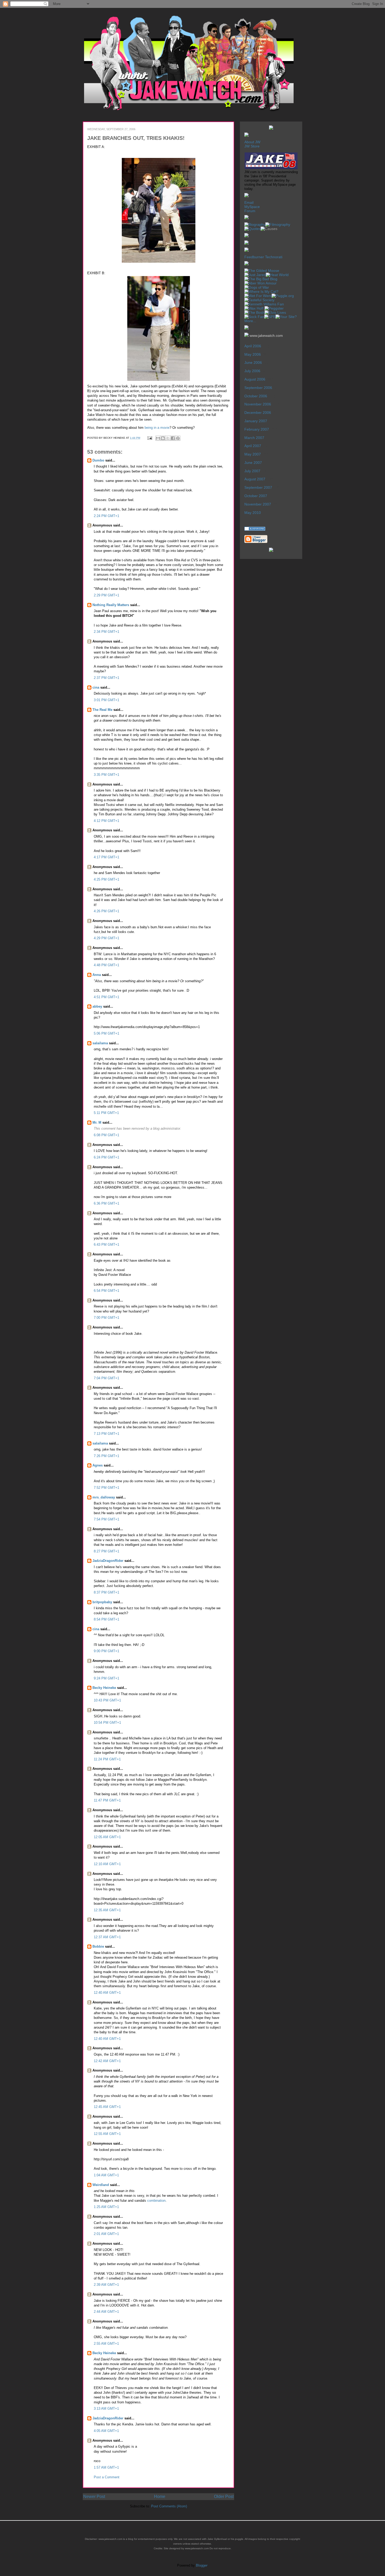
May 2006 (253, 354)
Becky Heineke (104, 1688)
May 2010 (253, 513)
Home (160, 2497)
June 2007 (253, 463)
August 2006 (255, 379)
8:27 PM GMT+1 (106, 1551)
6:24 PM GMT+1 (106, 1157)
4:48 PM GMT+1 (106, 965)
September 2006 (258, 388)
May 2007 (253, 454)
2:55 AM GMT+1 (106, 2344)
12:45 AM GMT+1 (107, 2107)
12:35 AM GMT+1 (107, 1910)
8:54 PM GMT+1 (106, 1619)
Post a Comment (107, 2477)
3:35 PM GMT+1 (106, 775)
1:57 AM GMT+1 (106, 2467)
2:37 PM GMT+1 (106, 678)
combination (156, 2201)
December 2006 (258, 413)
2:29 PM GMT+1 (106, 595)
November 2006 (258, 404)
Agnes (98, 1465)
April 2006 (253, 346)
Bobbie (98, 1946)
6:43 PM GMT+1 (106, 1245)
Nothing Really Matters (111, 605)
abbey (97, 1006)
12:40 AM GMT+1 (107, 1993)
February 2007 (257, 429)
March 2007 (254, 438)
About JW (252, 142)
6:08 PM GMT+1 (106, 1135)
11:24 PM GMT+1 (107, 1759)
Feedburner (254, 257)
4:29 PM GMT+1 (106, 938)
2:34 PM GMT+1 (106, 632)
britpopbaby (102, 1602)
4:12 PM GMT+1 (106, 821)
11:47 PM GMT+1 (107, 1800)
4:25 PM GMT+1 (106, 879)
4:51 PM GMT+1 (106, 997)
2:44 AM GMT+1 (106, 2312)
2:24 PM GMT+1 (106, 516)
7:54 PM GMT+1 (106, 1519)
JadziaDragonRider (108, 1561)
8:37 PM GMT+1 (106, 1592)
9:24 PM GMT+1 (106, 1678)
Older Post (224, 2497)
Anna (97, 975)
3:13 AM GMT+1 (106, 2409)
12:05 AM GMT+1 (107, 1837)
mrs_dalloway (104, 1497)
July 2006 (252, 371)
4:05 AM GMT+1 (106, 2431)
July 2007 (252, 471)
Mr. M (97, 1122)
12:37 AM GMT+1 (107, 1937)
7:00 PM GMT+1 (106, 1318)
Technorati (274, 257)
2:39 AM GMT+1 (106, 2285)
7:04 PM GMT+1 (106, 1378)
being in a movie (157, 428)
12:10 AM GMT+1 (107, 1864)
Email (249, 202)
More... (250, 321)
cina (96, 687)
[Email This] (158, 438)
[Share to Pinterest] (178, 438)
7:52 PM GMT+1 (106, 1488)
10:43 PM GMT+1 (107, 1700)
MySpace (252, 207)
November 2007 (258, 504)
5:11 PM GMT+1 (106, 1113)
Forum (250, 211)
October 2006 (256, 396)
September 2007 (258, 487)
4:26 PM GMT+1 (106, 911)
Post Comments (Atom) (169, 2506)
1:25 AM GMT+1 (106, 2207)
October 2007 (256, 496)
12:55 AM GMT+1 (107, 2134)
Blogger (202, 2565)
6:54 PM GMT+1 (106, 1291)
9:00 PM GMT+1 (106, 1651)
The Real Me (102, 710)
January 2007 (256, 421)
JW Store (252, 146)
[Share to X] (168, 438)
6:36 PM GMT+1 (106, 1203)
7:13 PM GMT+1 (106, 1434)
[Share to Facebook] (173, 438)
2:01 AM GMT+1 (106, 2234)
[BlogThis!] (163, 438)
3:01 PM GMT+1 (106, 700)
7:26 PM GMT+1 (106, 1456)
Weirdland (101, 2185)
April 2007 (253, 446)
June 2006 (253, 362)
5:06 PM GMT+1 (106, 1033)
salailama (100, 1043)
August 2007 (255, 479)
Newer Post (94, 2497)
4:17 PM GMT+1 (106, 857)
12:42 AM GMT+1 (107, 2061)
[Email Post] (150, 438)
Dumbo (98, 460)
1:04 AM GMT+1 (106, 2175)
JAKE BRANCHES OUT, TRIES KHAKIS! (136, 138)
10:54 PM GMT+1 (107, 1723)
